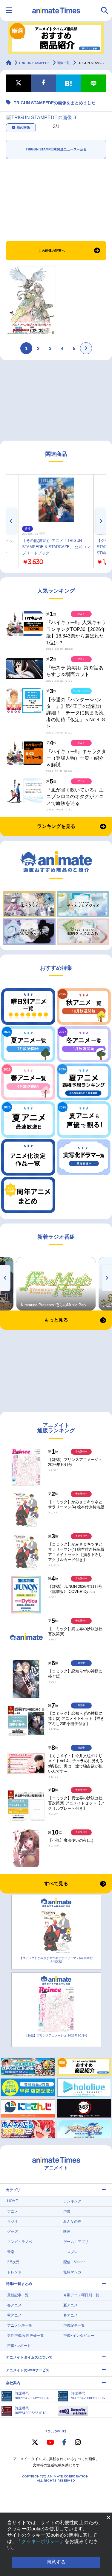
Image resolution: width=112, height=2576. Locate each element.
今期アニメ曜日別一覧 (81, 2295)
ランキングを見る (56, 826)
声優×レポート (19, 2346)
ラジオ (13, 2221)
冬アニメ (70, 2315)
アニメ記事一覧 (20, 2325)
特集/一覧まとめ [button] (19, 2284)
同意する (56, 2562)
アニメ (13, 2211)
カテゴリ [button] (13, 2190)
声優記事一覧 (74, 2325)
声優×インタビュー (79, 2336)
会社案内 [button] (13, 2383)
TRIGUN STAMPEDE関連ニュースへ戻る (56, 149)
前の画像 (23, 128)
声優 (67, 2211)
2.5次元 (13, 2262)
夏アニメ (70, 2305)
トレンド (14, 2272)
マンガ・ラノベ (20, 2242)
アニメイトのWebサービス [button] (28, 2370)
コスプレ (70, 2252)
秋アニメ (14, 2315)
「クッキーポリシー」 (41, 2541)
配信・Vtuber (74, 2262)
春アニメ (14, 2305)
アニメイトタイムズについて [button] (29, 2357)
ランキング (72, 2201)
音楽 (11, 2252)
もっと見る (56, 1320)
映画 (67, 2232)
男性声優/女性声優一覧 (26, 2336)
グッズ (13, 2232)
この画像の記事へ (52, 251)
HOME (13, 2201)
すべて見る (56, 1884)
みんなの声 (72, 2221)
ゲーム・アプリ (76, 2242)
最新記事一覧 (18, 2295)
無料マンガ (72, 2272)
